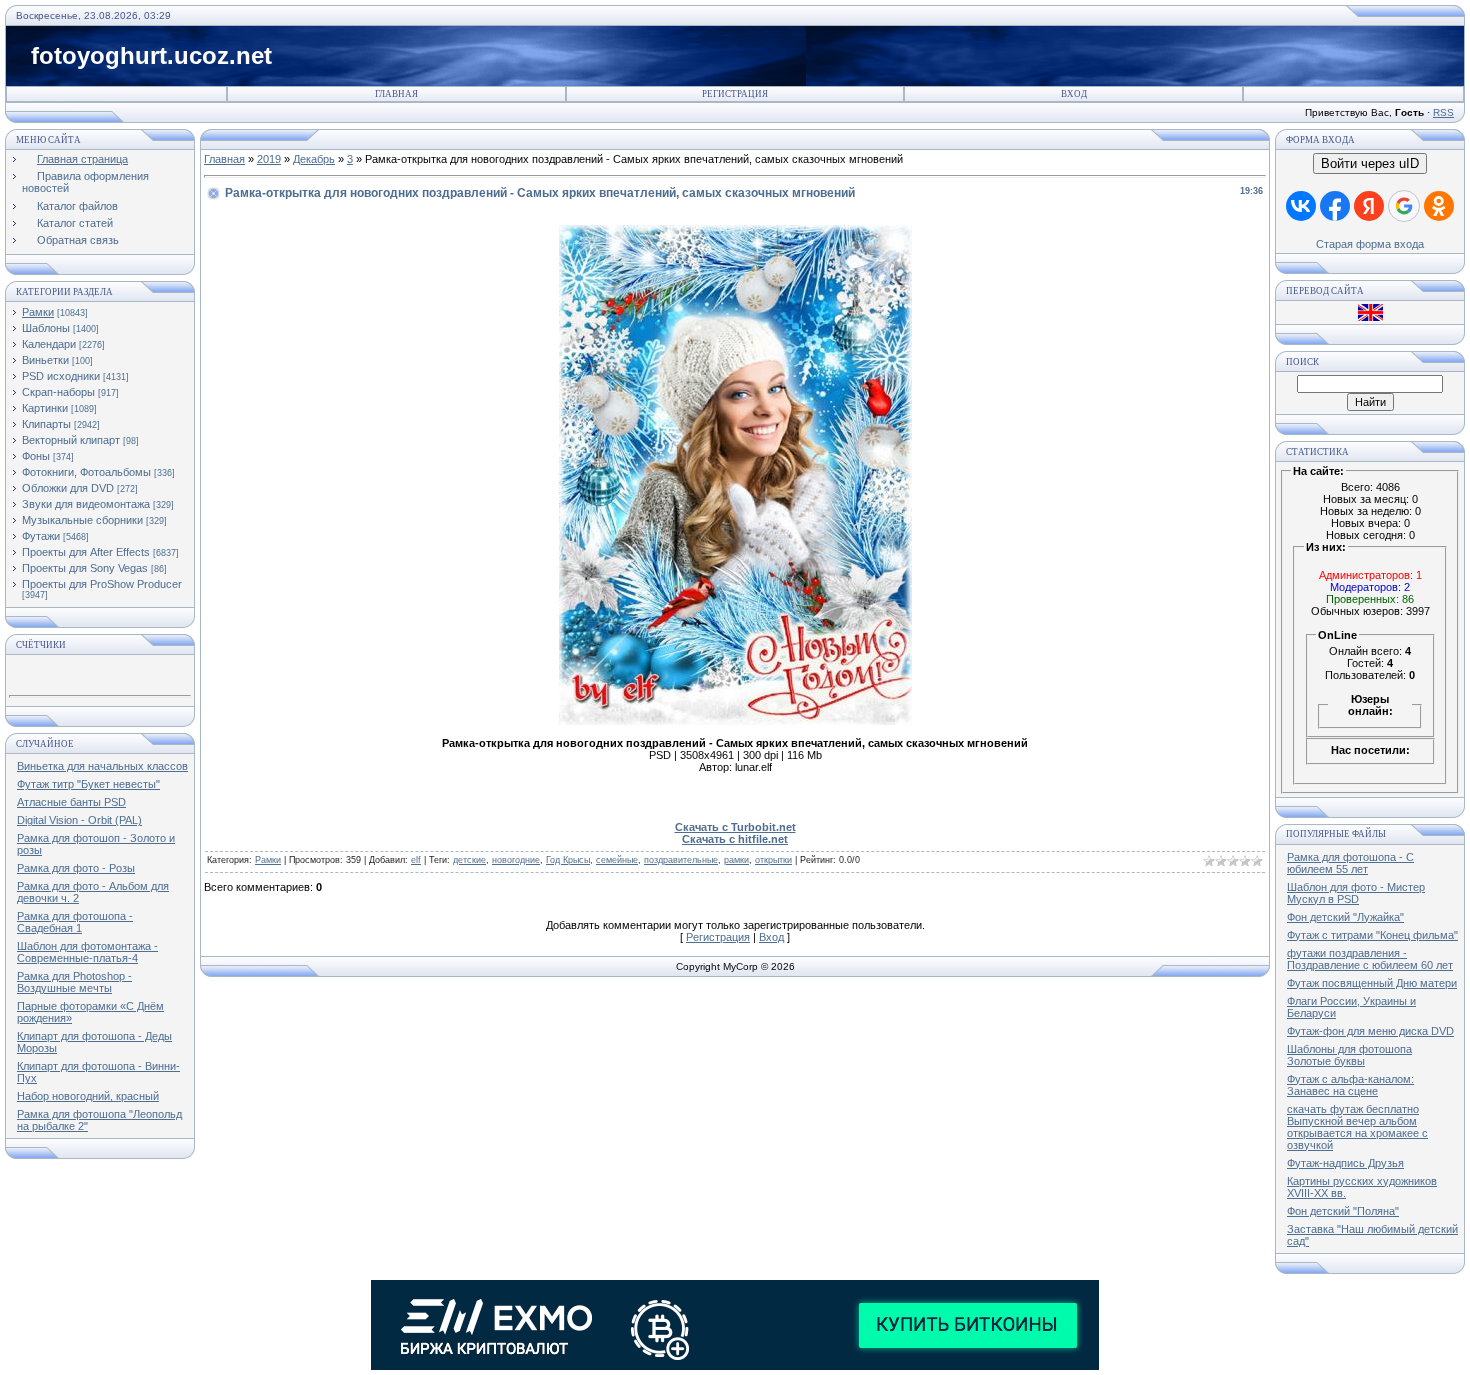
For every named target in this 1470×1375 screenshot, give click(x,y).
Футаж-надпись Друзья (1345, 1163)
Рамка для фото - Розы (76, 868)
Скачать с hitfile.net (735, 839)
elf (416, 860)
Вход (1074, 94)
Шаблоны (46, 328)
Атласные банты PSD (71, 802)
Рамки (38, 312)
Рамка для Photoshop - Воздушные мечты (74, 982)
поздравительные (681, 860)
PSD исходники (61, 376)
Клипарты (46, 424)
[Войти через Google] (1404, 206)
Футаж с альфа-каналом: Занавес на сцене (1350, 1085)
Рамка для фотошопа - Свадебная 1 (75, 922)
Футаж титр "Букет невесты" (88, 784)
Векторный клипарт (71, 440)
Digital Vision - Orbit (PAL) (79, 820)
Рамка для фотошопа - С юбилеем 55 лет (1350, 863)
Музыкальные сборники (82, 520)
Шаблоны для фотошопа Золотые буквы (1349, 1055)
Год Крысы (568, 860)
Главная (396, 94)
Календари (49, 344)
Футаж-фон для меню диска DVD (1370, 1031)
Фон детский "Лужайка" (1345, 917)
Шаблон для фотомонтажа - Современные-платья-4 (87, 952)
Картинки (45, 408)
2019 (269, 159)
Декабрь (314, 159)
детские (469, 860)
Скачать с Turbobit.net (735, 827)
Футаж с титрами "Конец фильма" (1372, 935)
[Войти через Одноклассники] (1439, 206)
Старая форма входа (1370, 244)
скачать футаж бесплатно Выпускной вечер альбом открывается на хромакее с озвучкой (1357, 1127)
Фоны (36, 456)
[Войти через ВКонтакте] (1301, 206)
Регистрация (735, 94)
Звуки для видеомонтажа (86, 504)
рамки (736, 860)
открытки (773, 860)
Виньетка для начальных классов (102, 766)
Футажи (41, 536)
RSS (1443, 112)
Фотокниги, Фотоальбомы (86, 472)
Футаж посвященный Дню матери (1372, 983)
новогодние (516, 860)
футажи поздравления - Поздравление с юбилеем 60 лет (1370, 959)
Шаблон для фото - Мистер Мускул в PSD (1356, 893)
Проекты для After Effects (86, 552)
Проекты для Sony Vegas (85, 568)
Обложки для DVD (68, 488)
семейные (617, 860)
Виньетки (45, 360)
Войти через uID (1370, 163)
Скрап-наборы (58, 392)
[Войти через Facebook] (1335, 206)
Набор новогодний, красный (88, 1096)
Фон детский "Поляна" (1343, 1211)
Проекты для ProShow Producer (102, 584)
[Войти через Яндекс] (1369, 206)
